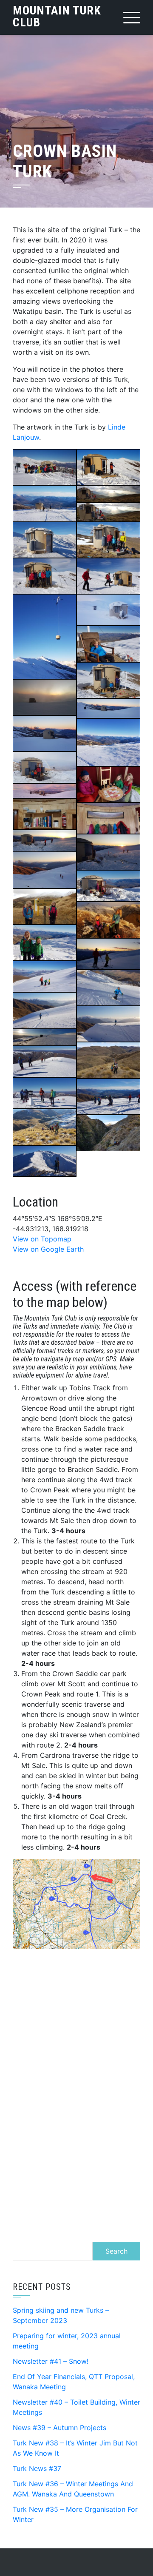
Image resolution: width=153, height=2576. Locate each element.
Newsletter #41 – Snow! (51, 2361)
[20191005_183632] (45, 1010)
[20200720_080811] (45, 791)
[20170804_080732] (45, 733)
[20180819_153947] (108, 1097)
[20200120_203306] (108, 512)
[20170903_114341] (108, 680)
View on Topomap (42, 1239)
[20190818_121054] (45, 467)
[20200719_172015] (108, 852)
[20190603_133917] (45, 943)
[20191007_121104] (108, 1060)
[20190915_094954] (45, 976)
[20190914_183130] (108, 954)
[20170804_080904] (108, 708)
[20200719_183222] (45, 814)
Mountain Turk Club (57, 16)
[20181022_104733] (108, 540)
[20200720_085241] (108, 784)
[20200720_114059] (45, 767)
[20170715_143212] (108, 742)
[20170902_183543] (45, 697)
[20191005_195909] (108, 1024)
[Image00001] (108, 467)
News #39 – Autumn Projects (59, 2428)
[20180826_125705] (45, 576)
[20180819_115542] (45, 1062)
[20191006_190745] (45, 1037)
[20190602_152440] (45, 907)
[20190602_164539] (108, 920)
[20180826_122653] (108, 576)
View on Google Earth (48, 1249)
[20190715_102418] (45, 540)
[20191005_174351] (108, 988)
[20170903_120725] (108, 644)
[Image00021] (45, 503)
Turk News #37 (37, 2468)
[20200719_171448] (45, 870)
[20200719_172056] (45, 841)
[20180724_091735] (108, 610)
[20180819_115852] (45, 1093)
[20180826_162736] (108, 1133)
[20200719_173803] (108, 818)
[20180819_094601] (45, 1161)
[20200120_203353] (108, 494)
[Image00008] (45, 636)
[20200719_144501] (108, 886)
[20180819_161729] (45, 1127)
